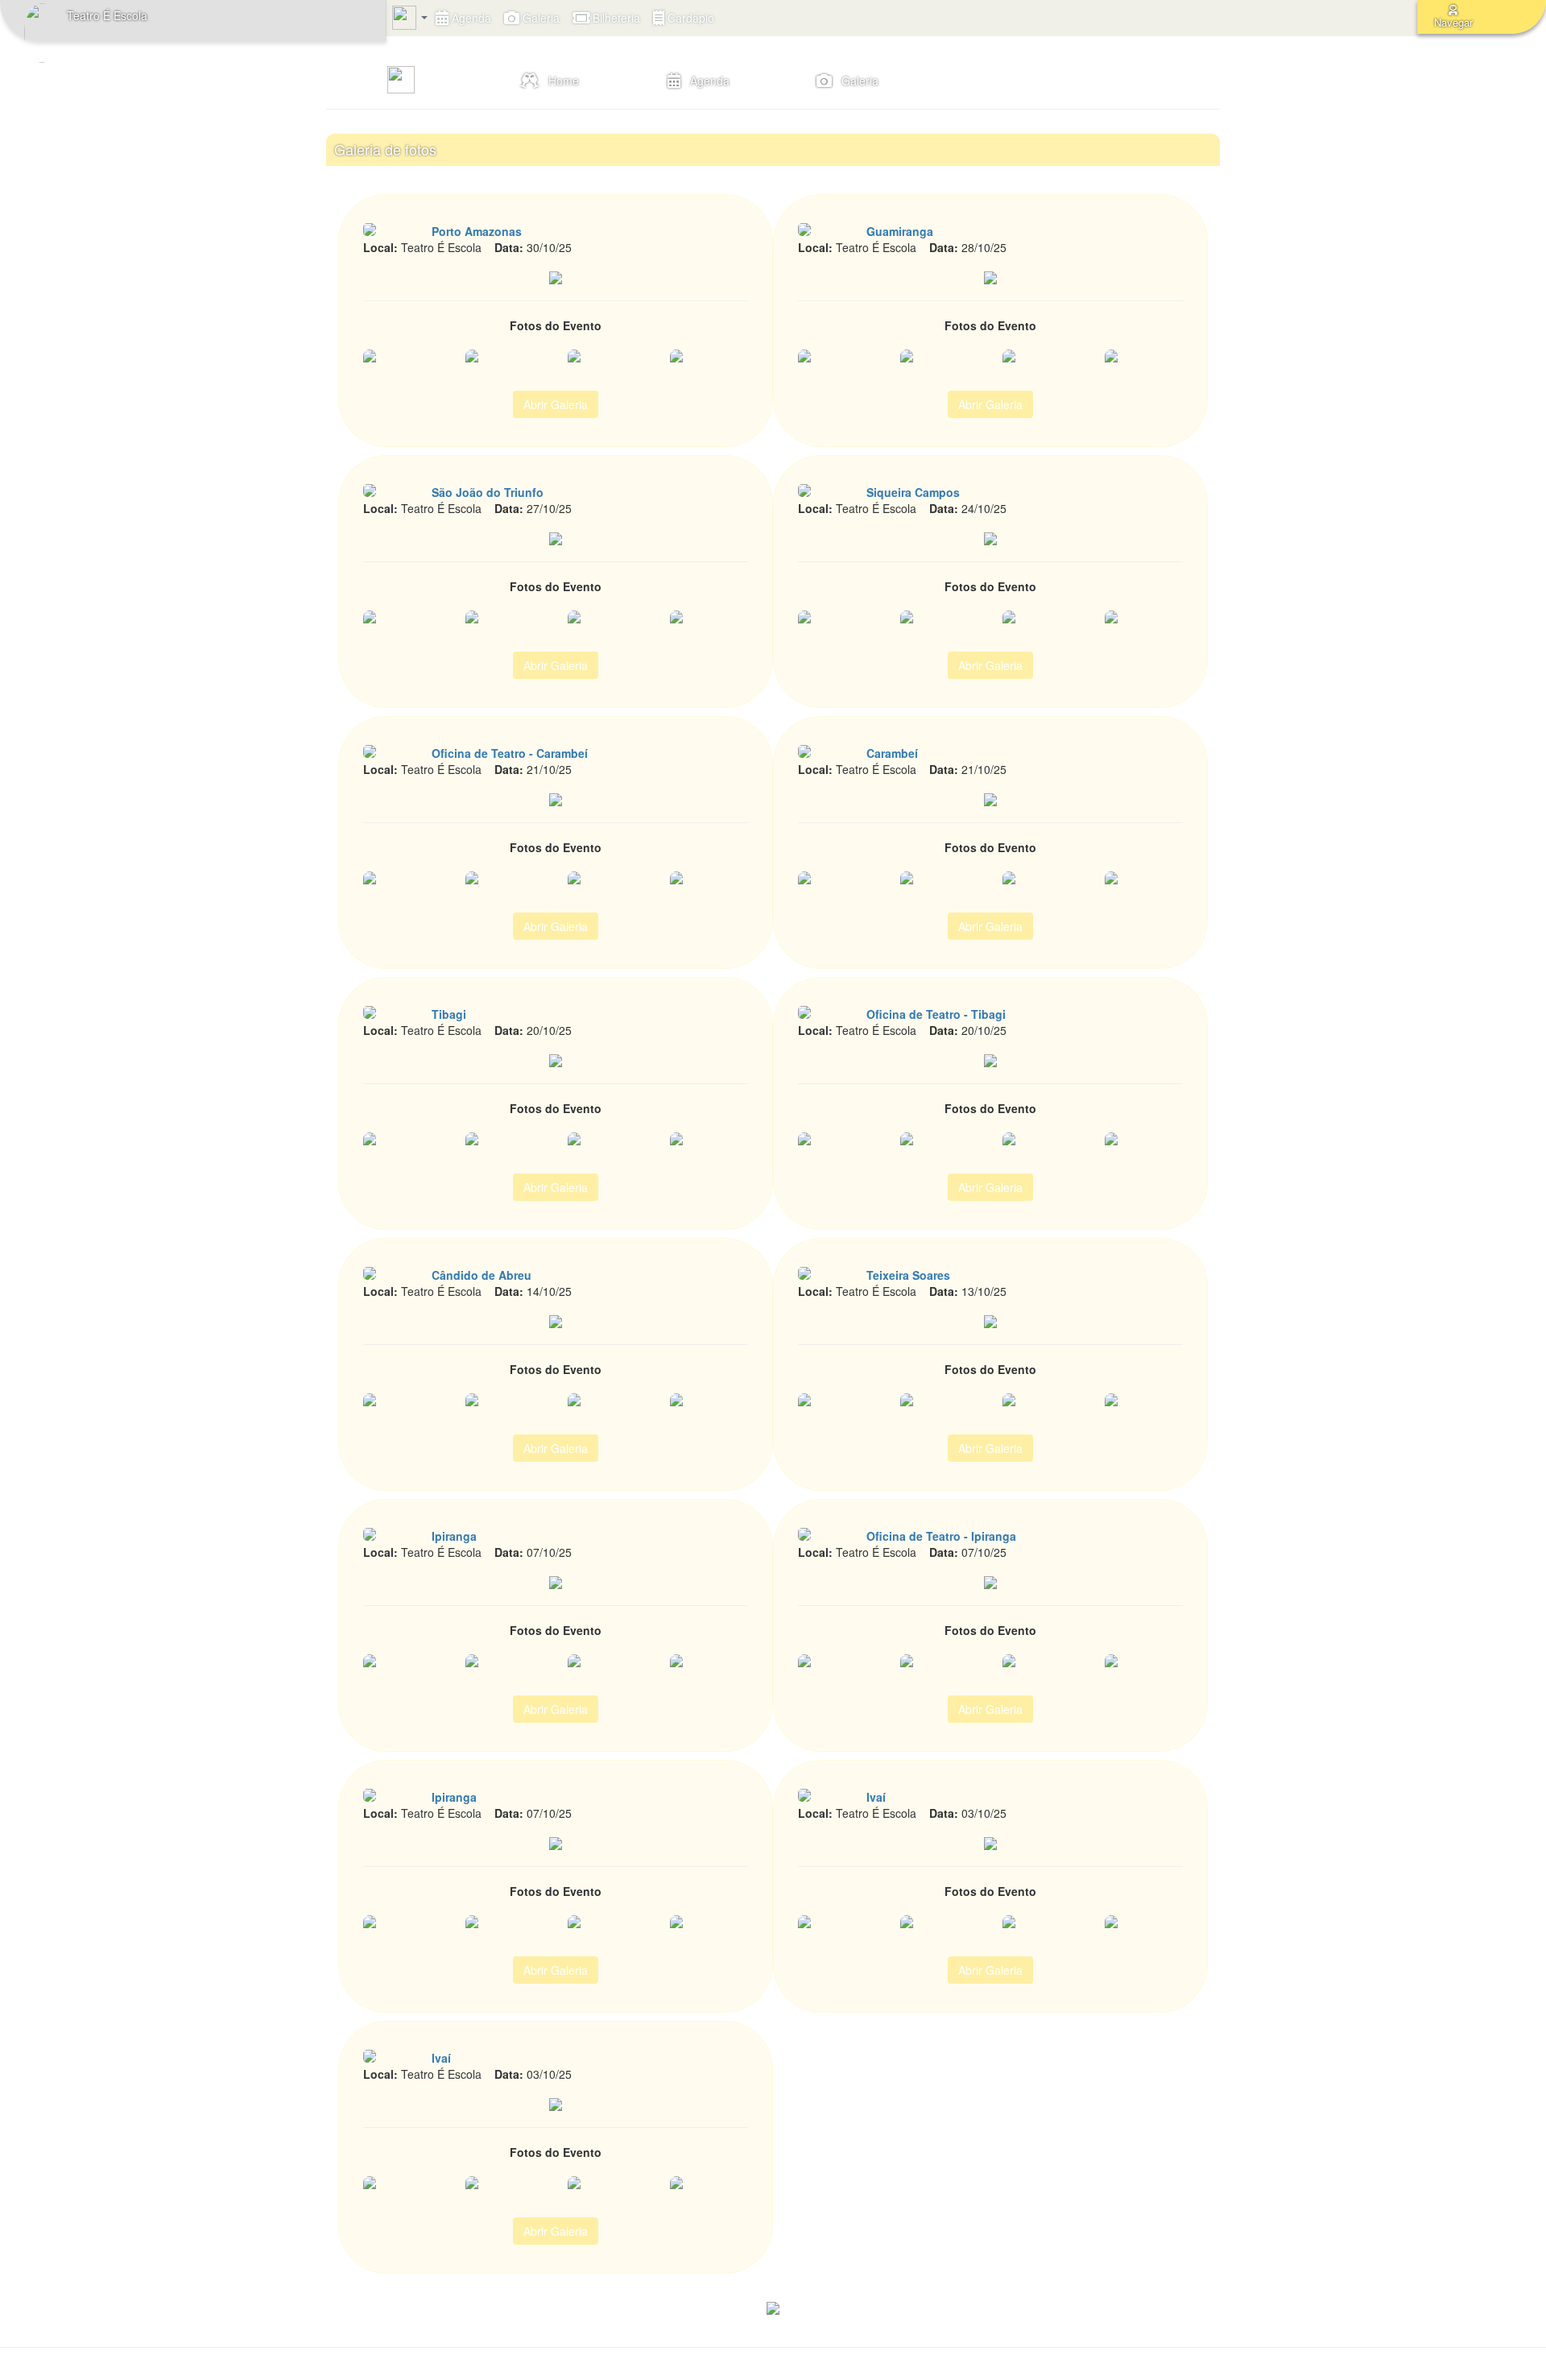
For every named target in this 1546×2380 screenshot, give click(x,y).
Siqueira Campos (913, 492)
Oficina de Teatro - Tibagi (936, 1014)
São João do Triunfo (488, 492)
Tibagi (449, 1014)
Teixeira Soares (908, 1275)
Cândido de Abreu (482, 1275)
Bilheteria (615, 18)
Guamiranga (900, 231)
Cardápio (689, 18)
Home (559, 81)
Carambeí (892, 753)
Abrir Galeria (556, 404)
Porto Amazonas (477, 231)
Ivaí (876, 1797)
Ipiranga (454, 1536)
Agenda (470, 18)
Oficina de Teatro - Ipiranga (941, 1536)
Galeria (539, 18)
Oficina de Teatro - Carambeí (510, 753)
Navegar (1453, 22)
